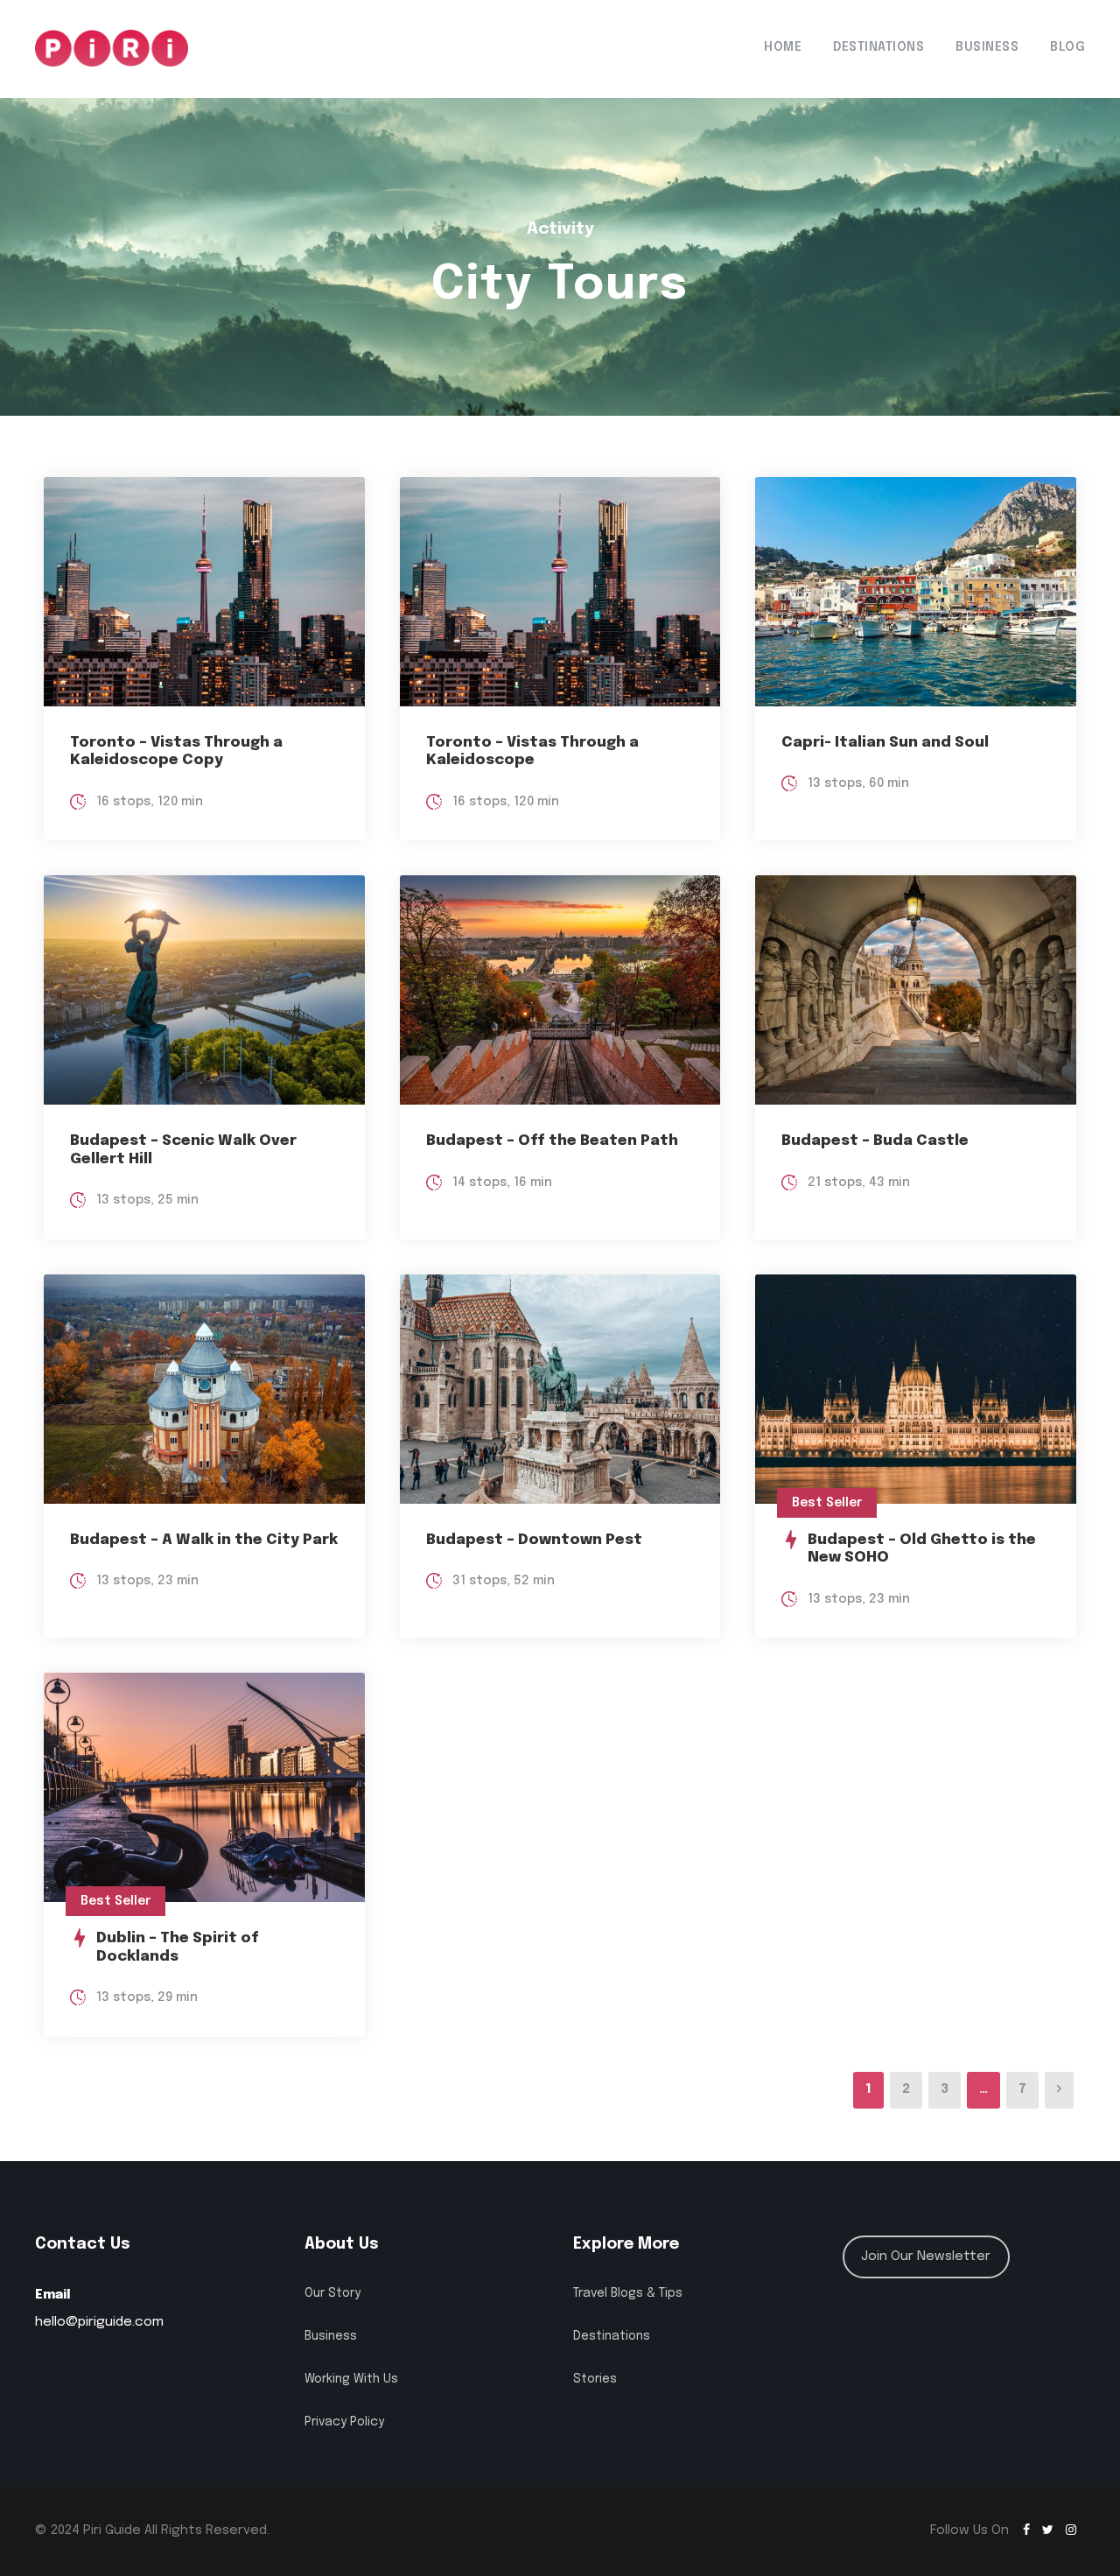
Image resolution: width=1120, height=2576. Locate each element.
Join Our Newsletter (926, 2257)
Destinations (878, 47)
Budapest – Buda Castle (875, 1141)
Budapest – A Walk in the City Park (204, 1540)
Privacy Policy (344, 2422)
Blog (1067, 47)
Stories (595, 2379)
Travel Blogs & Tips (628, 2293)
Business (987, 47)
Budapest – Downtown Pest (534, 1540)
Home (783, 47)
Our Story (332, 2293)
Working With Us (351, 2379)
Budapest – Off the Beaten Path (552, 1141)
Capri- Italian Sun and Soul (885, 743)
